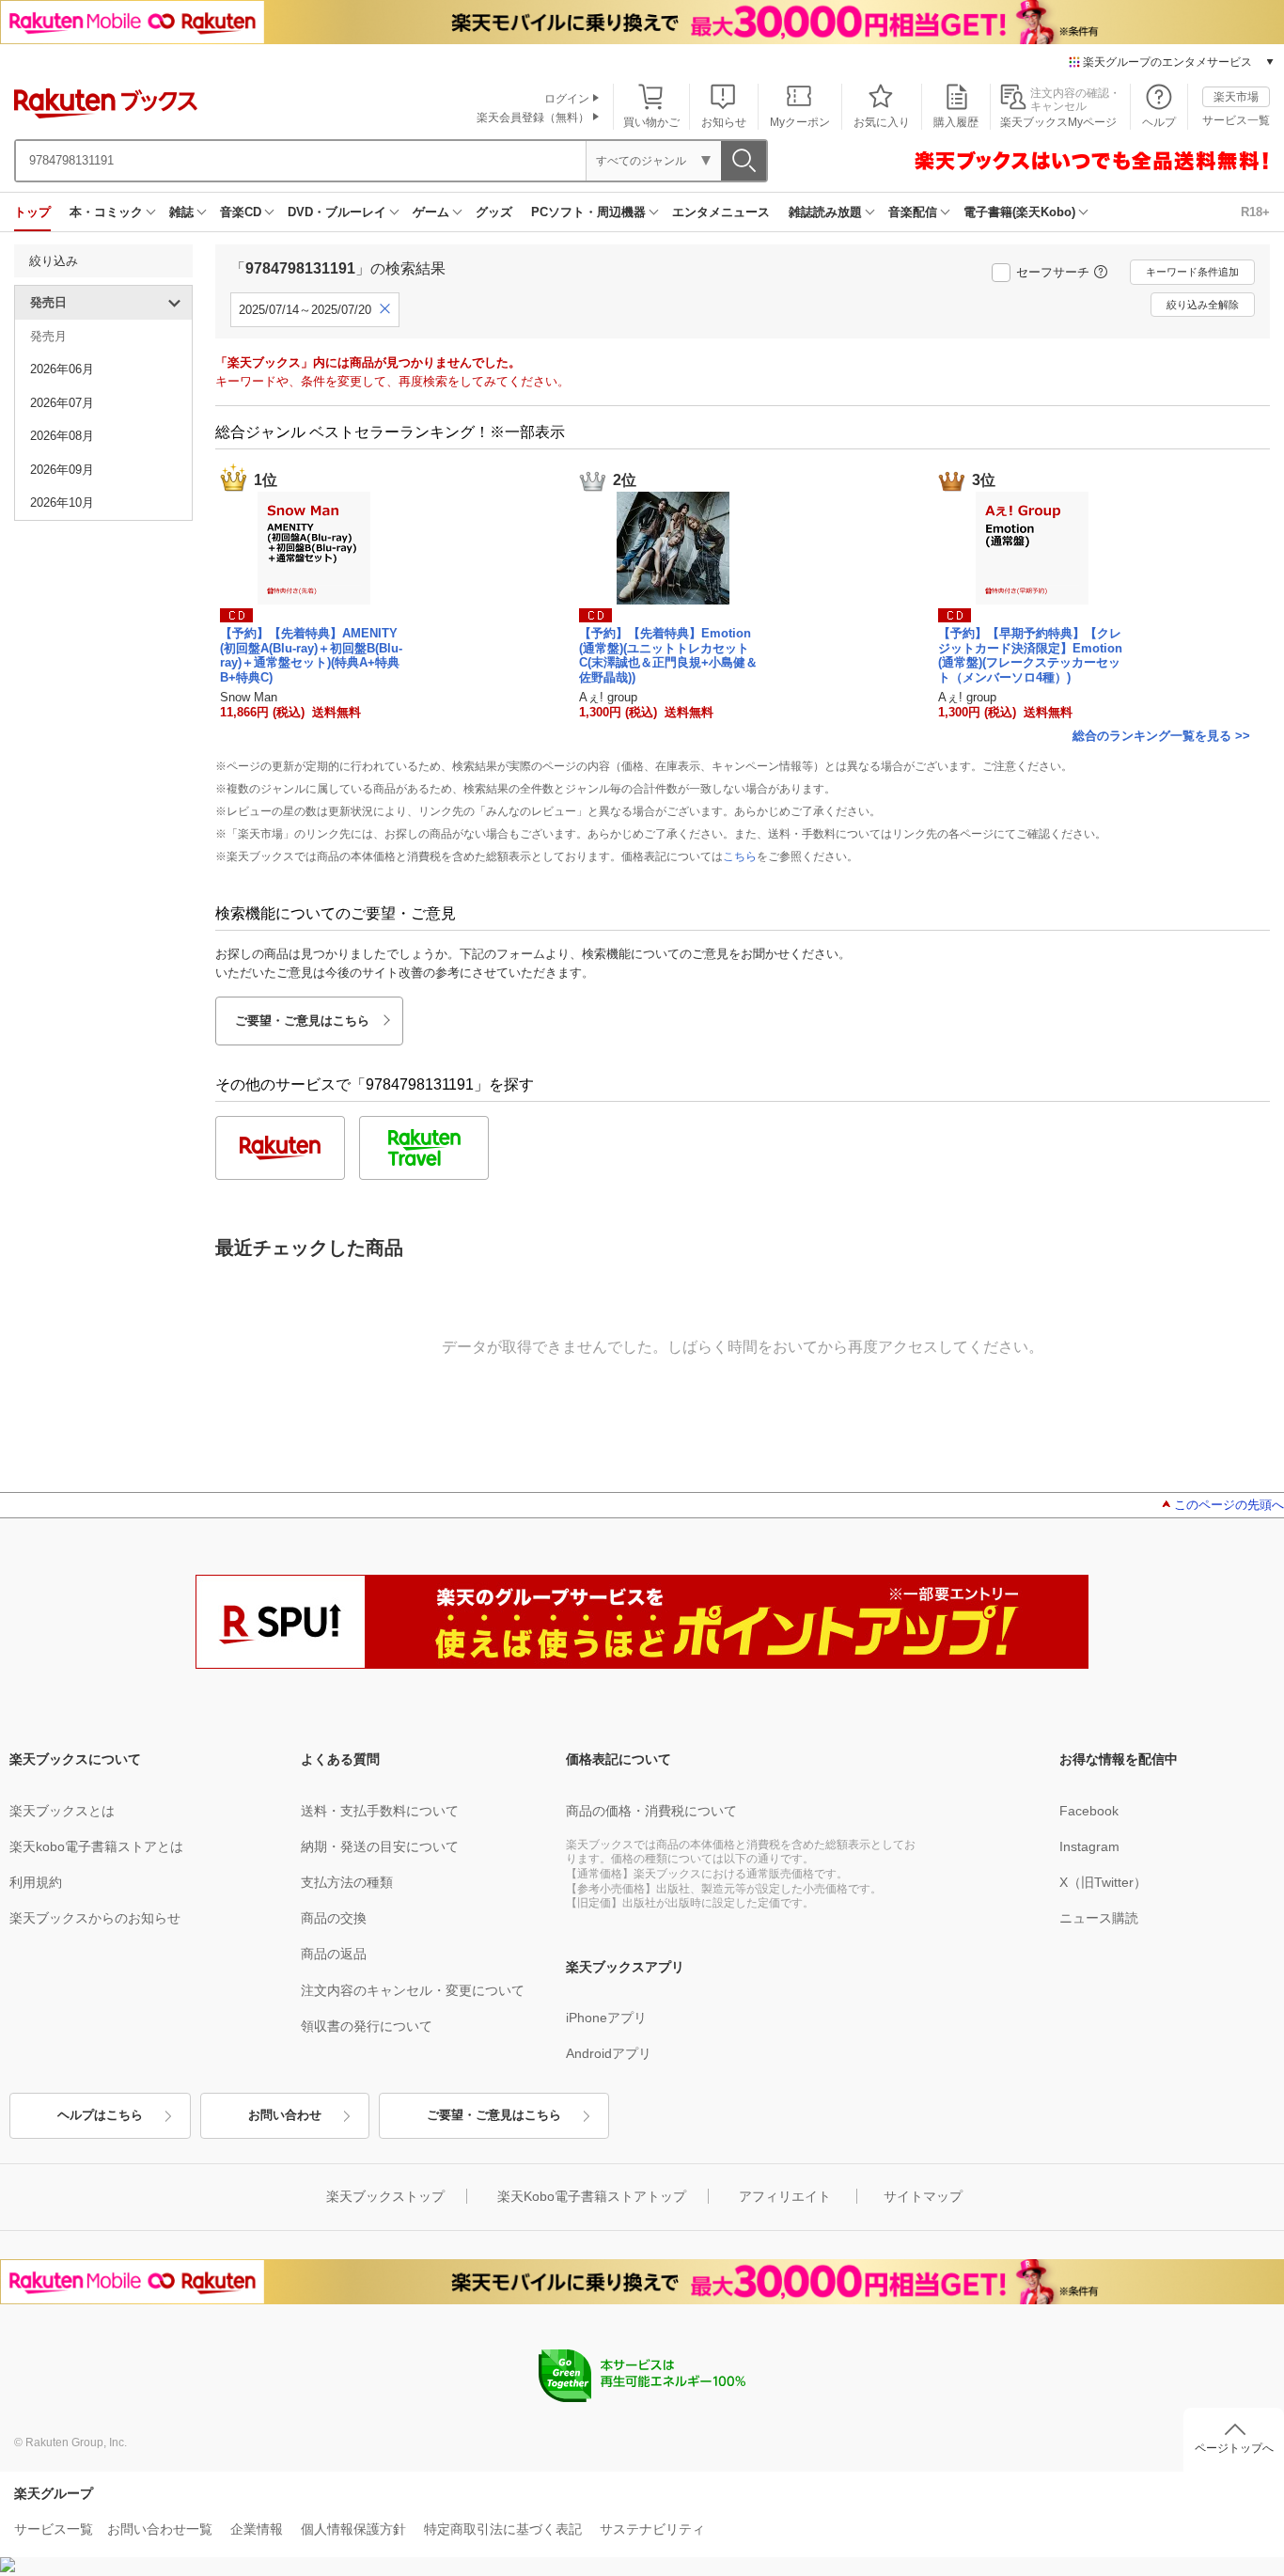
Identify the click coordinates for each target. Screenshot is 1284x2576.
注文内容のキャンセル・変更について (413, 1990)
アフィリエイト (785, 2196)
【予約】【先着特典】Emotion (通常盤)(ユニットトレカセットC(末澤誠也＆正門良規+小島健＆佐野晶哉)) (668, 655)
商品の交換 (334, 1918)
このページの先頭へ (1229, 1505)
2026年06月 (62, 369)
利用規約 (36, 1882)
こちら (740, 856)
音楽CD (241, 212)
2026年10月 (62, 503)
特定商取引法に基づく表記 (503, 2529)
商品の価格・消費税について (651, 1811)
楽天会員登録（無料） (533, 118)
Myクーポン (800, 122)
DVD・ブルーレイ (337, 212)
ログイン (567, 99)
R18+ (1255, 212)
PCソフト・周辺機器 (588, 212)
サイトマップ (923, 2196)
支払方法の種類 (347, 1882)
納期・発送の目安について (380, 1846)
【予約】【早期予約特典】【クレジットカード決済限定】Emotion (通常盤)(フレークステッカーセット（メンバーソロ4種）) (1030, 655)
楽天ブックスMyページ (1058, 122)
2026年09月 (62, 470)
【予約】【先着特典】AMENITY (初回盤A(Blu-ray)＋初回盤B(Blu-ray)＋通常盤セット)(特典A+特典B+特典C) (311, 655)
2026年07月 (62, 403)
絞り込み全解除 (1203, 305)
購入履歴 (956, 122)
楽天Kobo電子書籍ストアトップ (592, 2196)
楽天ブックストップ (385, 2196)
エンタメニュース (721, 212)
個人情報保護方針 (353, 2529)
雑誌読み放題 (825, 212)
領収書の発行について (367, 2026)
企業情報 (257, 2529)
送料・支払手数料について (380, 1811)
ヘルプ (1159, 122)
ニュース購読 (1099, 1918)
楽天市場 (1236, 97)
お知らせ (724, 122)
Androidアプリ (609, 2053)
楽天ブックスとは (62, 1811)
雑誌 (181, 212)
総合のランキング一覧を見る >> (1161, 736)
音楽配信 (913, 212)
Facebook (1089, 1811)
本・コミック (106, 212)
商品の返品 (334, 1954)
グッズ (494, 212)
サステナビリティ (652, 2529)
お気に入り (882, 122)
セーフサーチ (1053, 272)
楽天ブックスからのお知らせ (95, 1918)
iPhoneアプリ (606, 2018)
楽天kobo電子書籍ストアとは (96, 1846)
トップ (32, 212)
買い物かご (651, 122)
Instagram (1089, 1846)
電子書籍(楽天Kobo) (1019, 212)
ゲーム (431, 212)
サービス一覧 (1236, 120)
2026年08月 (62, 436)
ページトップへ (1234, 2448)
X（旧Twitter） (1103, 1882)
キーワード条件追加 (1192, 272)
